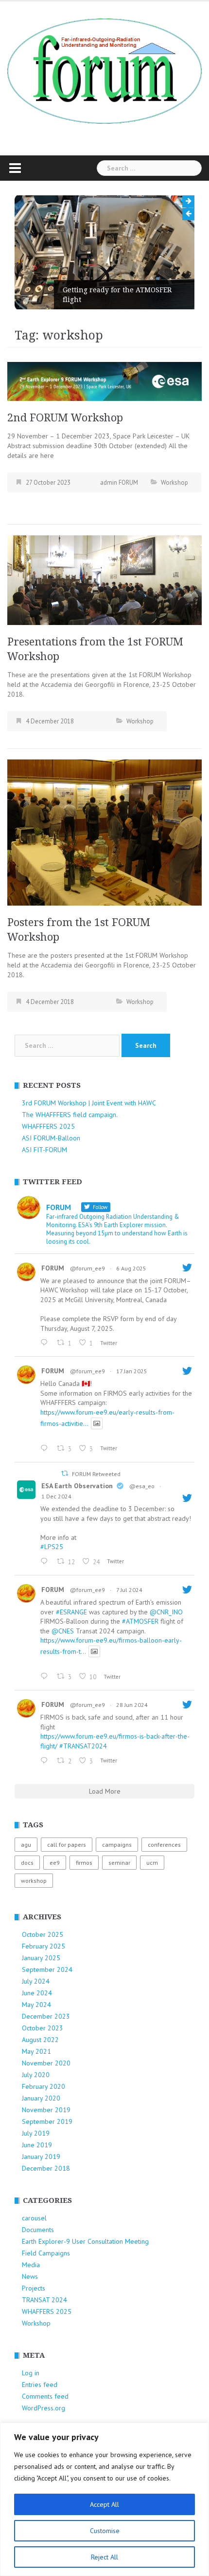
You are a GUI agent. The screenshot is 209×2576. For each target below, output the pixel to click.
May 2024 (36, 2005)
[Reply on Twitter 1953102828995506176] (46, 1343)
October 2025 (43, 1934)
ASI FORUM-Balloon (51, 1138)
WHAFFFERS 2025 (48, 1126)
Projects (34, 2288)
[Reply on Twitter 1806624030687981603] (46, 1761)
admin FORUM (119, 483)
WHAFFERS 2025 (47, 2311)
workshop (34, 1881)
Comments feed (45, 2396)
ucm (152, 1863)
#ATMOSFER (140, 1621)
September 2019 (47, 2121)
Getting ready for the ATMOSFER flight (87, 295)
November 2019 (46, 2110)
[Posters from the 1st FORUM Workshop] (104, 832)
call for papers (67, 1845)
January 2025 (41, 1958)
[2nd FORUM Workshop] (104, 380)
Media (31, 2265)
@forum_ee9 (87, 1268)
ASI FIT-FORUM (44, 1150)
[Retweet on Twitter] (65, 1473)
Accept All (104, 2504)
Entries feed (40, 2385)
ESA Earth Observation (77, 1486)
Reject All (104, 2557)
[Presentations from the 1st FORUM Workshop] (104, 580)
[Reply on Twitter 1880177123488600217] (46, 1449)
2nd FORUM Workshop (65, 418)
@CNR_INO (166, 1612)
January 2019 (41, 2157)
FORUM (53, 1268)
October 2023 (43, 2028)
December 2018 (46, 2168)
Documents (38, 2230)
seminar (119, 1863)
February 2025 (44, 1946)
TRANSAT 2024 (44, 2300)
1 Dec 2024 (56, 1496)
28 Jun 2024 (132, 1705)
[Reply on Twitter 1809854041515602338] (46, 1677)
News (30, 2276)
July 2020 (36, 2075)
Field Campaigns (46, 2253)
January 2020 (41, 2098)
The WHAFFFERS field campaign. (70, 1115)
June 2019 (37, 2145)
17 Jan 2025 (132, 1371)
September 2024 (47, 1970)
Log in (31, 2373)
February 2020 (44, 2086)
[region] (104, 2499)
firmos (84, 1863)
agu (26, 1845)
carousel (34, 2218)
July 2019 (36, 2133)
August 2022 (40, 2040)
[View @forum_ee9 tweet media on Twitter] (97, 1423)
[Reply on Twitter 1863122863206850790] (46, 1562)
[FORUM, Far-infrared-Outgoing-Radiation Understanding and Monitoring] (104, 70)
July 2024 (36, 1981)
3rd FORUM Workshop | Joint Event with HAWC (89, 1103)
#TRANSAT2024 (83, 1746)
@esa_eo (142, 1486)
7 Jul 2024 (129, 1590)
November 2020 (46, 2063)
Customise (105, 2531)
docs (27, 1863)
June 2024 (37, 1993)
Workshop (174, 483)
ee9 (55, 1863)
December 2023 (46, 2016)
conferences (164, 1845)
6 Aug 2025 (131, 1268)
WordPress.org (44, 2408)
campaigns (117, 1845)
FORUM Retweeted (96, 1474)
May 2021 (36, 2051)
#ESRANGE (71, 1612)
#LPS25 (52, 1547)
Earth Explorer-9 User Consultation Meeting (85, 2241)
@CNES (63, 1631)
